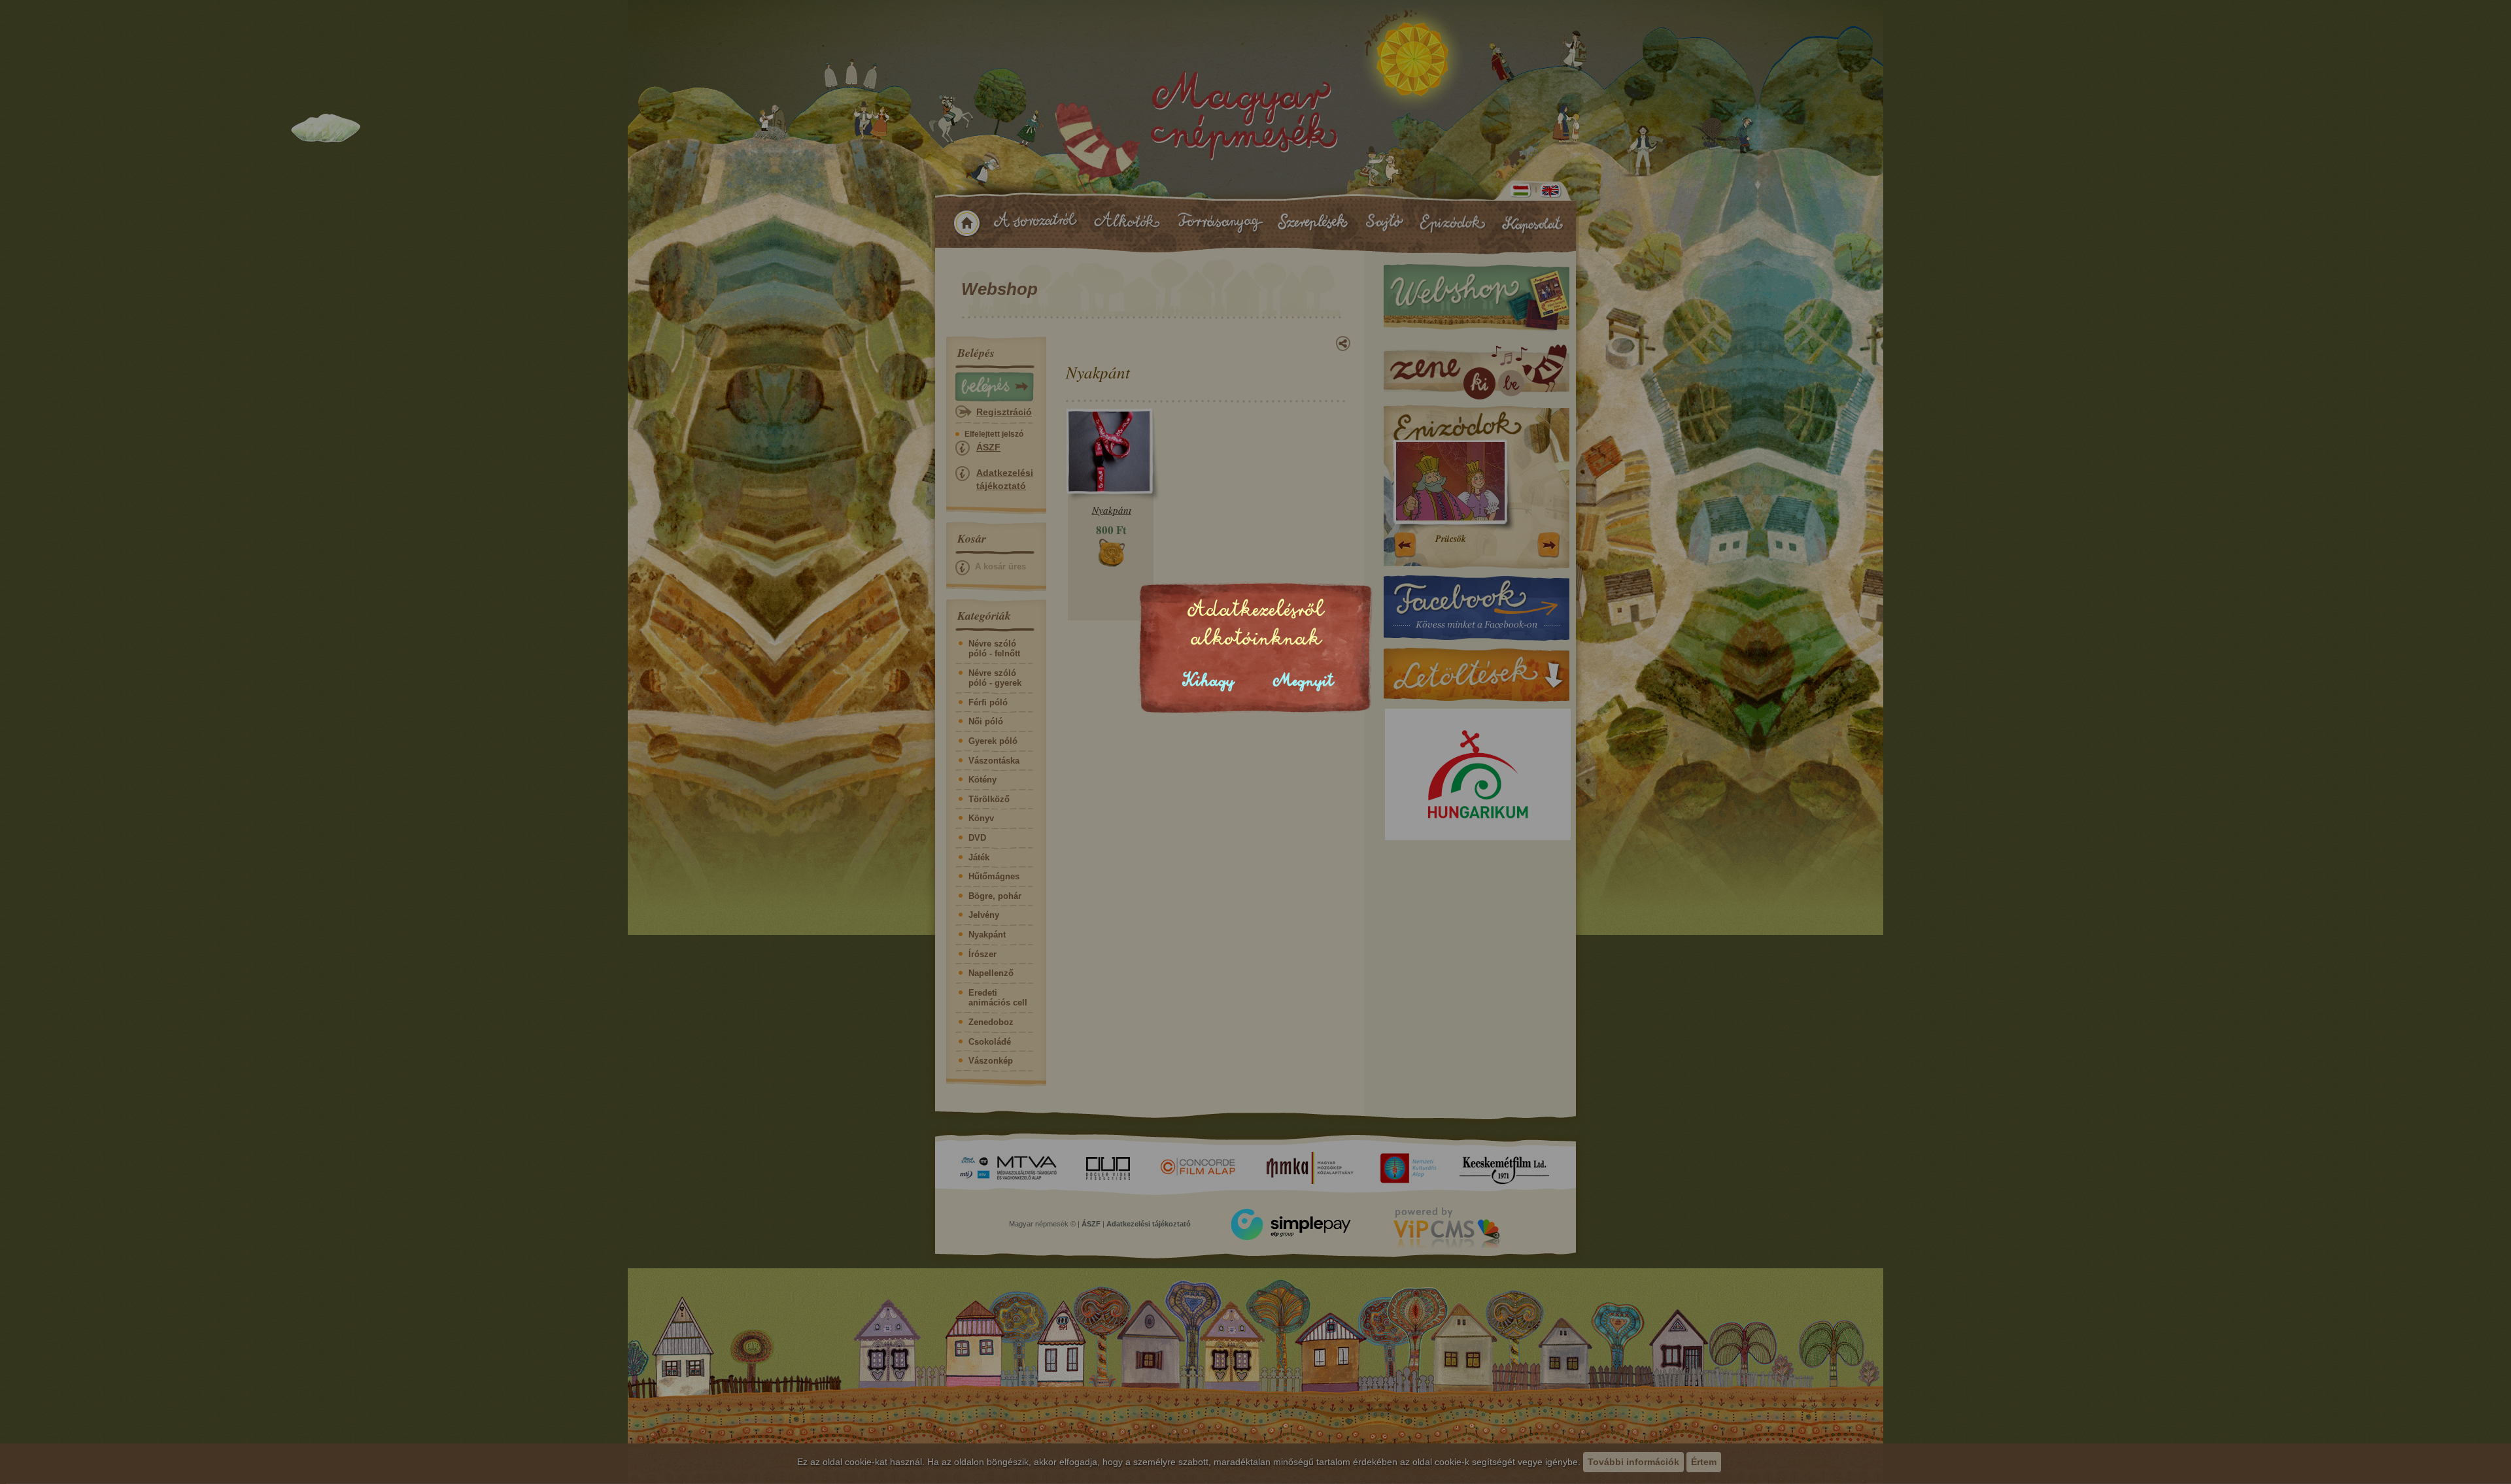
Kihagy (1208, 681)
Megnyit (1303, 681)
